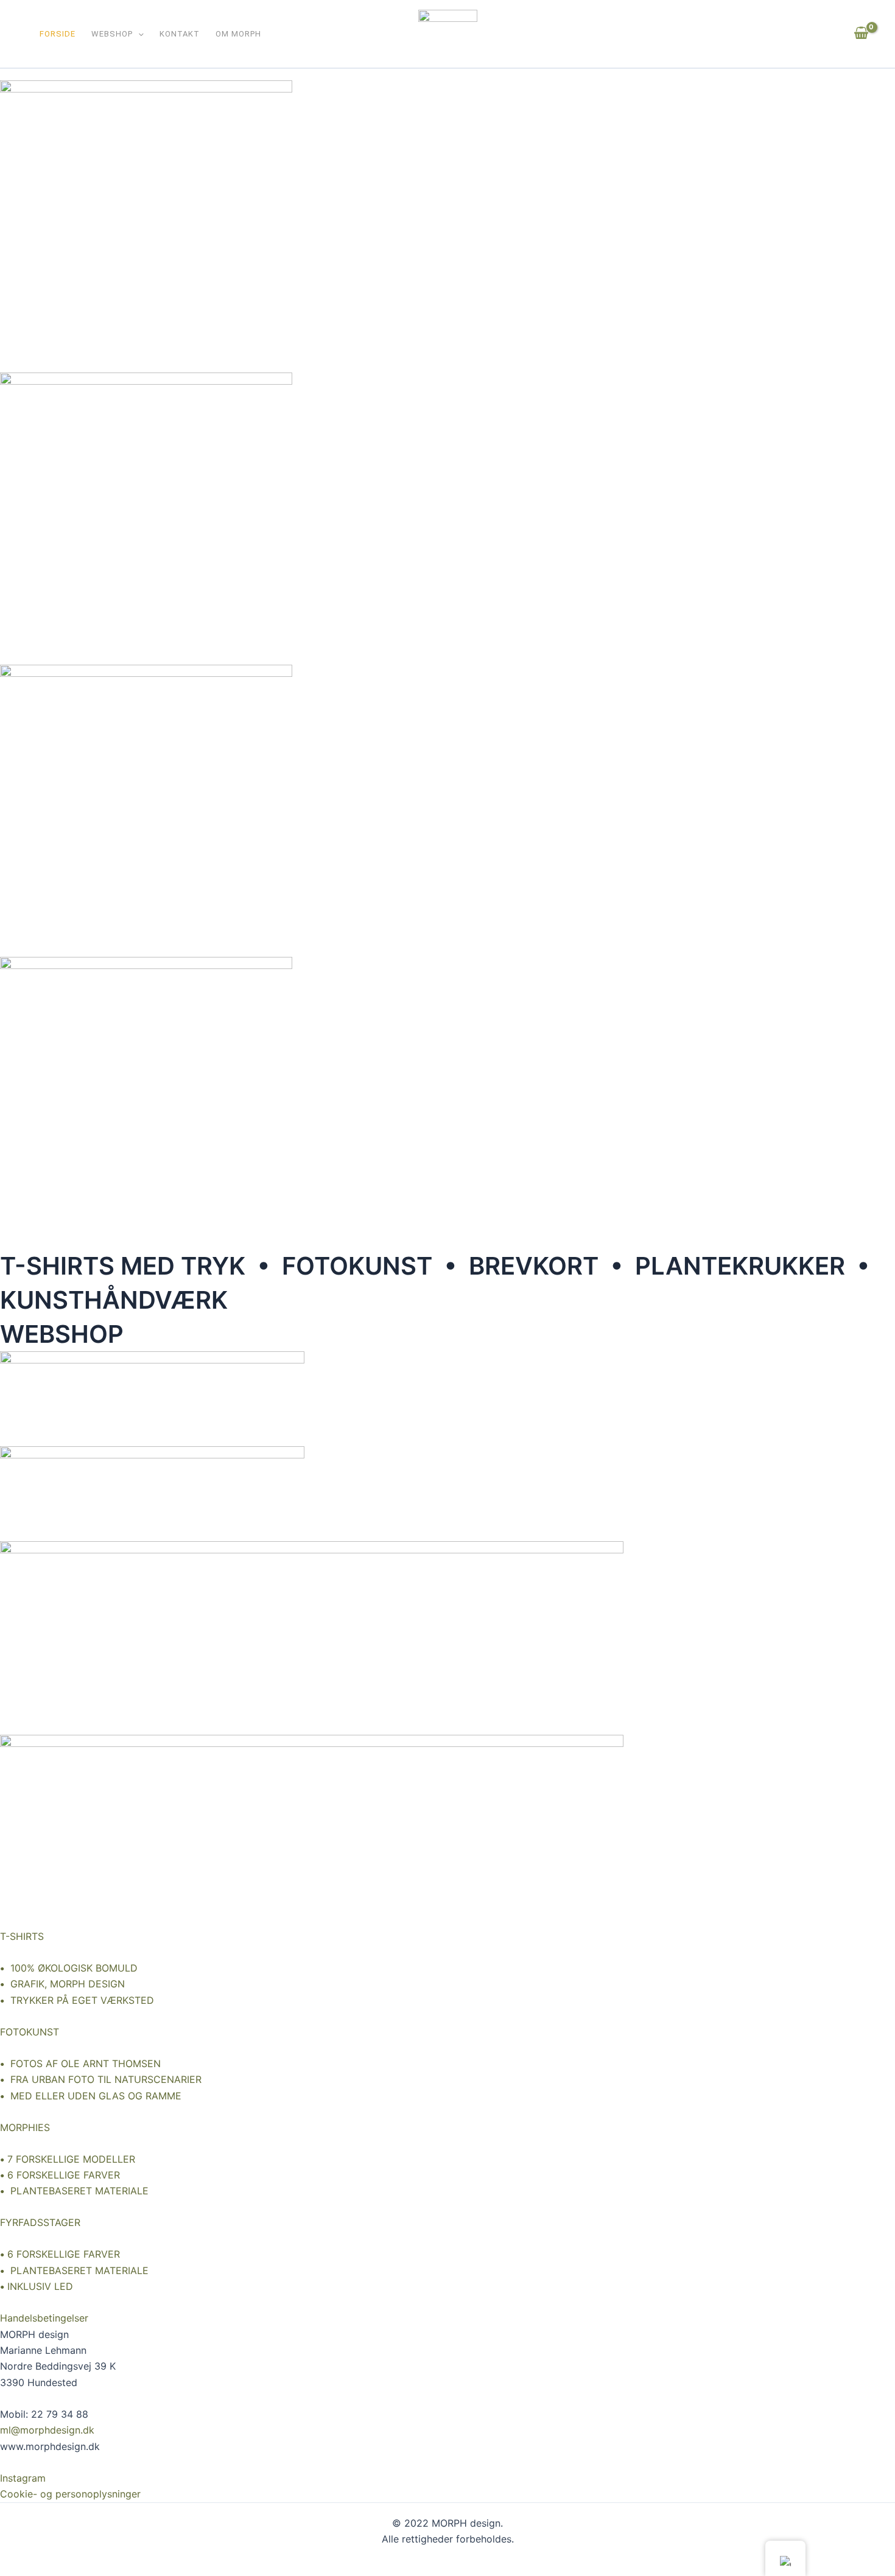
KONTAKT (180, 35)
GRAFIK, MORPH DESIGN (62, 1984)
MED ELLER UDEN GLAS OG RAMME (91, 2096)
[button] (138, 35)
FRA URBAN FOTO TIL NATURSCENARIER (101, 2079)
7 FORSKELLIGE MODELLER (71, 2159)
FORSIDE (58, 35)
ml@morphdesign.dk (47, 2430)
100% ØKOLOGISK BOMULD (69, 1968)
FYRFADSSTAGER (40, 2222)
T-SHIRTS (22, 1936)
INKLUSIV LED (40, 2286)
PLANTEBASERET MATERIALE (74, 2191)
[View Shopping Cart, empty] (861, 33)
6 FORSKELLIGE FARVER (64, 2175)
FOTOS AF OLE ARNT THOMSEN (80, 2063)
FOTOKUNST (30, 2032)
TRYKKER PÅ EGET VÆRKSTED (77, 2000)
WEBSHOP (112, 35)
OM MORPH (238, 35)
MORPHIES (25, 2127)
